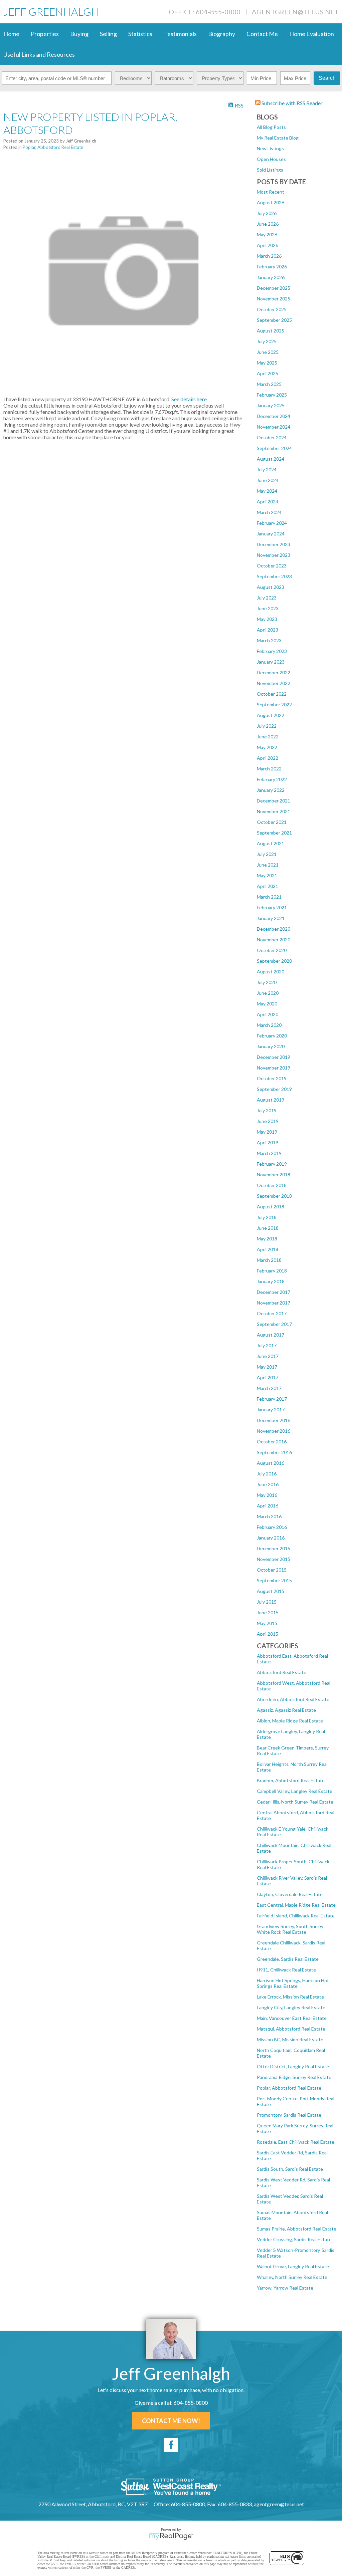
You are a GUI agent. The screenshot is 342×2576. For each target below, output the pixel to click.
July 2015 (267, 1602)
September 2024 (274, 448)
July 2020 (267, 982)
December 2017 (274, 1292)
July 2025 (267, 341)
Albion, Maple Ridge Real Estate (290, 1721)
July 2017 (267, 1345)
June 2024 (268, 480)
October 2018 (272, 1185)
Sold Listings (270, 170)
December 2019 (274, 1057)
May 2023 (267, 619)
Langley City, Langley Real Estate (291, 2007)
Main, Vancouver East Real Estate (292, 2018)
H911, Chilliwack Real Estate (286, 1970)
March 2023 (269, 640)
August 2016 (271, 1463)
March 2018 (269, 1260)
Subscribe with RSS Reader (292, 103)
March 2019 (269, 1153)
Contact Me (262, 34)
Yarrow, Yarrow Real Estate (285, 2288)
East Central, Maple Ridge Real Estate (296, 1905)
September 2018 (274, 1196)
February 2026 (272, 267)
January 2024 (271, 534)
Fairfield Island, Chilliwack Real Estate (296, 1916)
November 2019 (274, 1068)
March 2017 (269, 1388)
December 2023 (274, 544)
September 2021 (274, 833)
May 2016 (267, 1495)
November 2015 (274, 1559)
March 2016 (269, 1516)
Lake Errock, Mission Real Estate (290, 1997)
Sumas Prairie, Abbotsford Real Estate (297, 2229)
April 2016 (268, 1506)
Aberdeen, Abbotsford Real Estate (293, 1699)
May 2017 (267, 1367)
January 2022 (271, 790)
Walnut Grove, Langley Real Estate (293, 2266)
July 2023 (267, 598)
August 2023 (271, 587)
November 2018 (274, 1175)
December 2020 (274, 929)
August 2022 (271, 715)
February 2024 (272, 523)
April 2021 (268, 886)
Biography (222, 34)
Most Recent (271, 192)
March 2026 (269, 256)
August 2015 (271, 1591)
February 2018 (272, 1271)
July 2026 (267, 213)
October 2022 (272, 694)
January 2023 (271, 662)
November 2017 (274, 1303)
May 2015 (267, 1623)
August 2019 (271, 1100)
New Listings (270, 148)
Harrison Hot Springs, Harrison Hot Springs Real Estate (293, 1983)
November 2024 (274, 427)
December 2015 (274, 1548)
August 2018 (271, 1207)
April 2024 (268, 502)
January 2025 (271, 405)
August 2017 (271, 1335)
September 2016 (274, 1452)
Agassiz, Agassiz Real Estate (286, 1710)
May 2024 (267, 491)
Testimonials (180, 34)
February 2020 (272, 1036)
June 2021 (268, 865)
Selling (108, 34)
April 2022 (268, 758)
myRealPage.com (171, 2536)
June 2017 (268, 1356)
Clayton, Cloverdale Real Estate (290, 1894)
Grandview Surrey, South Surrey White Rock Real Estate (290, 1929)
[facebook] (171, 2445)
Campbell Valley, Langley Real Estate (295, 1791)
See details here (189, 399)
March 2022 (269, 769)
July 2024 (267, 470)
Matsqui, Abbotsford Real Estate (291, 2029)
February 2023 (272, 651)
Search (327, 78)
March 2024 (269, 512)
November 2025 (274, 299)
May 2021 (267, 875)
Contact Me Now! (171, 2421)
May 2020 (267, 1004)
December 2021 (274, 801)
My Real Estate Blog (278, 138)
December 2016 (274, 1420)
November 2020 (274, 940)
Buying (79, 34)
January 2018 (271, 1281)
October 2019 (272, 1078)
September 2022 (274, 705)
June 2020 (268, 993)
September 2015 (274, 1580)
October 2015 (272, 1570)
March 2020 (269, 1025)
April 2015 (268, 1634)
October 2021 (272, 822)
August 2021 (271, 843)
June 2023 (268, 608)
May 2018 (267, 1239)
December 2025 (274, 288)
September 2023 (274, 576)
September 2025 (274, 320)
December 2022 (274, 672)
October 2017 (272, 1313)
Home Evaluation (312, 34)
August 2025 (271, 331)
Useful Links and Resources (39, 54)
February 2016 (272, 1527)
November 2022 (274, 683)
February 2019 (272, 1164)
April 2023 (268, 630)
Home (11, 34)
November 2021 (274, 811)
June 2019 (268, 1121)
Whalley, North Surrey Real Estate (292, 2277)
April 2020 (268, 1014)
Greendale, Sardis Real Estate (288, 1959)
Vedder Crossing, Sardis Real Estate (294, 2239)
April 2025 (268, 373)
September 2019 (274, 1089)
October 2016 (272, 1442)
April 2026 (268, 245)
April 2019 (268, 1142)
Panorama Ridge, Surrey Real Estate (294, 2077)
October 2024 (272, 437)
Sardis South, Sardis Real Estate (290, 2169)
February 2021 (272, 907)
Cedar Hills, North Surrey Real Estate (295, 1802)
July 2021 (267, 854)
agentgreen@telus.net (295, 12)
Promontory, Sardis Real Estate (289, 2115)
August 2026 (271, 202)
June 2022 (268, 737)
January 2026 (271, 277)
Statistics (140, 34)
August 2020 (271, 972)
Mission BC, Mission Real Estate (290, 2039)
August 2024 (271, 459)
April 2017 (268, 1377)
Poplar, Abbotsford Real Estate (289, 2088)
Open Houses (271, 159)
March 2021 (269, 897)
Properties (45, 34)
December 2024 (274, 416)
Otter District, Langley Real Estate (293, 2066)
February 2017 (272, 1399)
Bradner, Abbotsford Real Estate (291, 1780)
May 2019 (267, 1132)
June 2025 (268, 352)
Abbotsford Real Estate (282, 1672)
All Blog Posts (271, 127)
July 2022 (267, 726)
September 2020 (274, 961)
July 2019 (267, 1110)
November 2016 (274, 1431)
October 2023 (272, 566)
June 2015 (268, 1612)
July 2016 (267, 1474)
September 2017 (274, 1324)
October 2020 (272, 950)
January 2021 (271, 918)
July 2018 (267, 1217)
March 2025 (269, 384)
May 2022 (267, 747)
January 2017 (271, 1410)
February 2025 (272, 395)
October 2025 (272, 309)
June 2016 (268, 1484)
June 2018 (268, 1228)
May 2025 (267, 363)
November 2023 (274, 555)
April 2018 (268, 1249)
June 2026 (268, 224)
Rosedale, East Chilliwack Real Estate (296, 2142)
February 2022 (272, 779)
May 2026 (267, 235)
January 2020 (271, 1046)
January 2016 (271, 1538)
